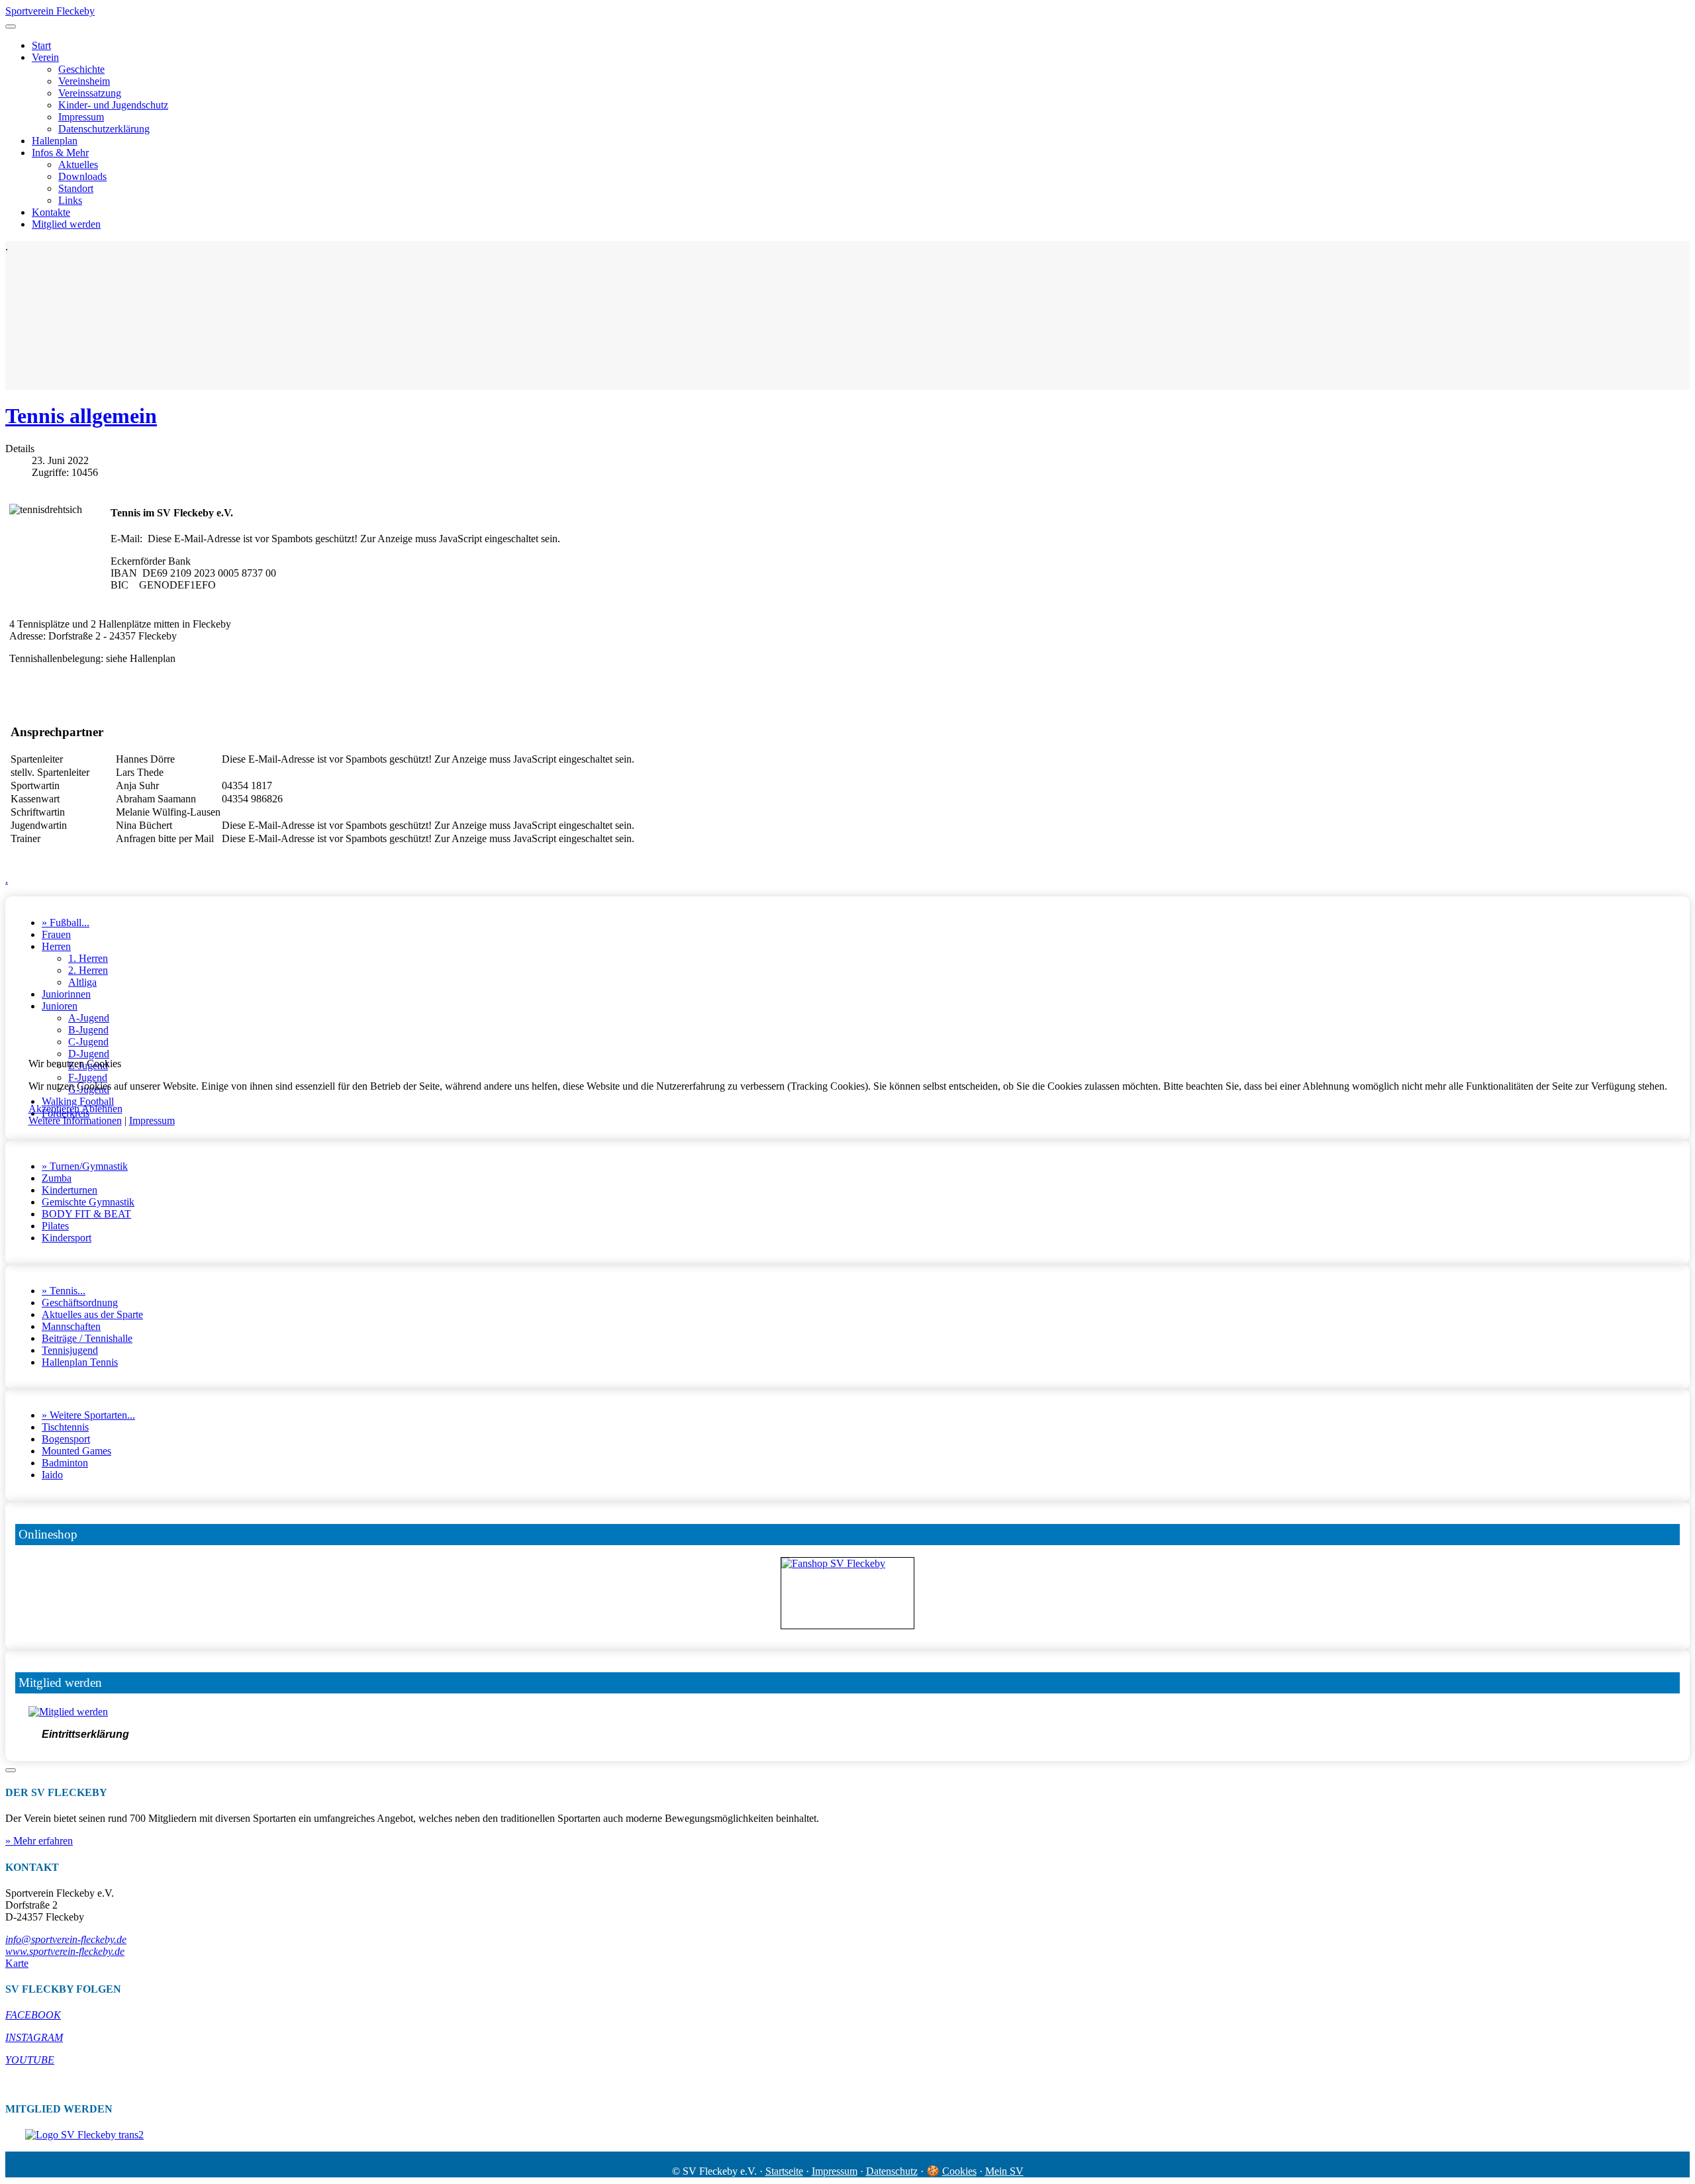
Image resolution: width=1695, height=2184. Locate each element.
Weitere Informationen (75, 1120)
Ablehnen (102, 1109)
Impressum (152, 1120)
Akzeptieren (54, 1109)
